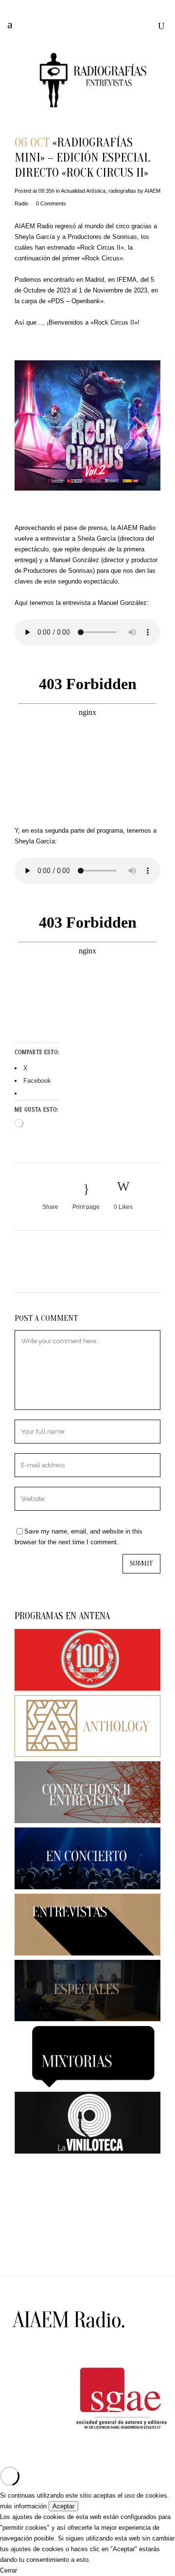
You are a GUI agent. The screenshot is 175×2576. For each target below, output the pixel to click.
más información (23, 2506)
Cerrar (9, 2570)
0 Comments (51, 203)
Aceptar (63, 2506)
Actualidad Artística (83, 191)
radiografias (122, 191)
